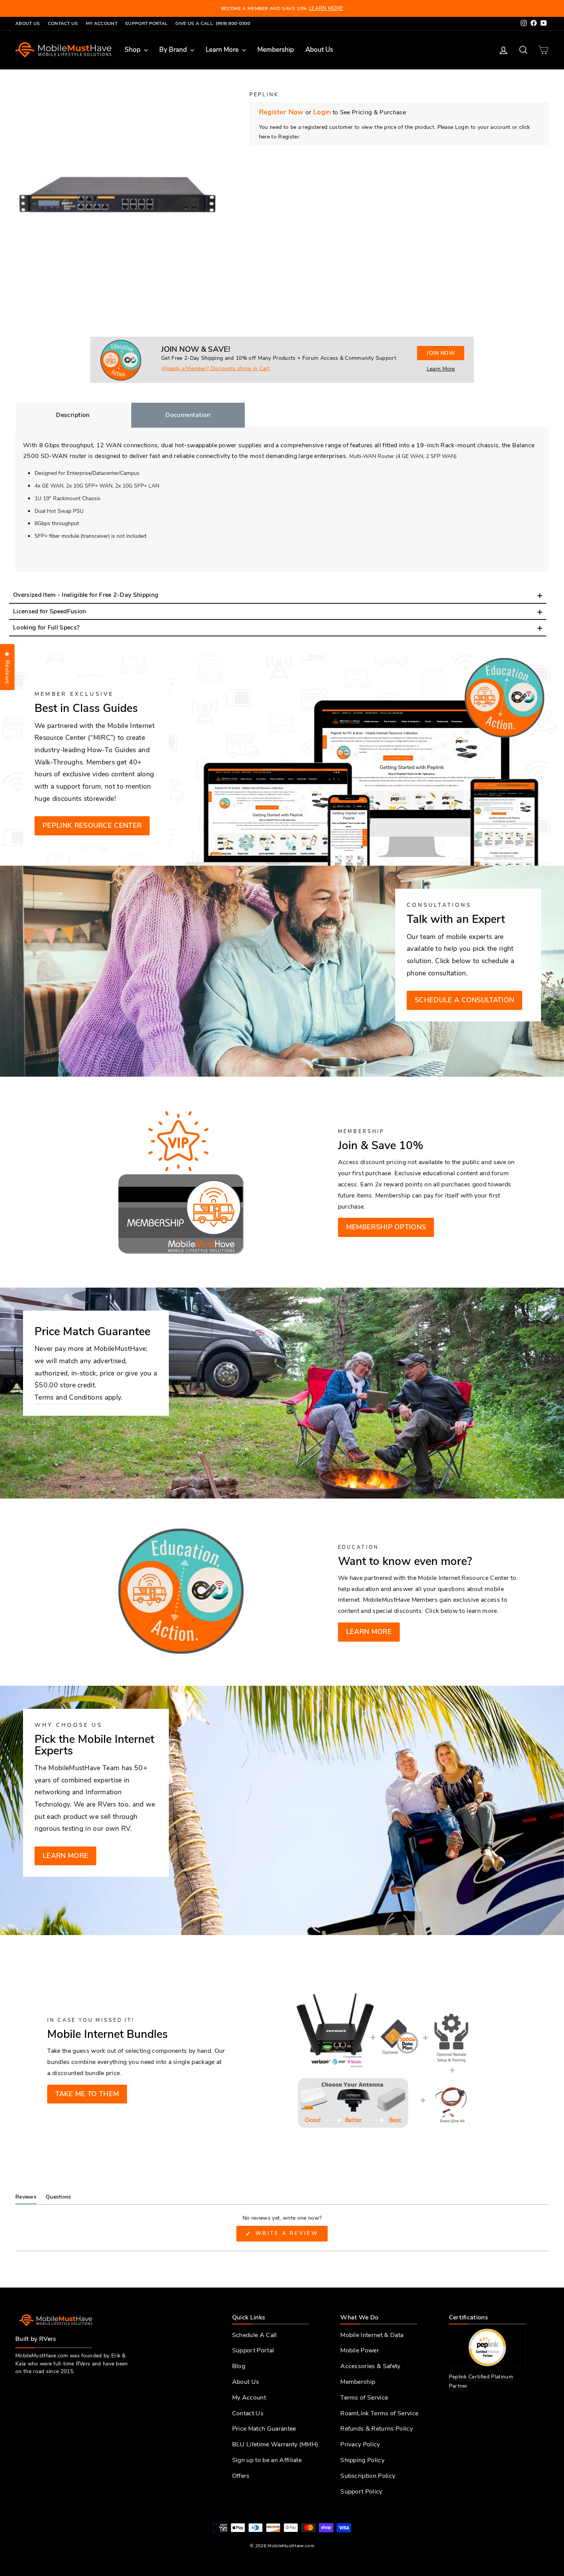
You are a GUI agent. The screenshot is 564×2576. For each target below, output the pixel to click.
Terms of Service (364, 2398)
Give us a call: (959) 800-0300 (213, 23)
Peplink (264, 95)
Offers (241, 2476)
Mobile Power (360, 2350)
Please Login (454, 127)
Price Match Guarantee (264, 2429)
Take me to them (87, 2094)
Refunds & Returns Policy (377, 2429)
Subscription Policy (368, 2476)
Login (322, 112)
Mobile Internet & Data (372, 2335)
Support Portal (146, 23)
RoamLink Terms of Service (379, 2413)
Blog (239, 2366)
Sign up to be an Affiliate (267, 2460)
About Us (28, 23)
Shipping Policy (362, 2460)
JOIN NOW (441, 353)
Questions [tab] (59, 2199)
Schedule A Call (255, 2335)
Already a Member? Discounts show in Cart (216, 368)
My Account (102, 23)
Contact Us (63, 23)
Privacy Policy (360, 2444)
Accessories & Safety (370, 2366)
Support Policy (361, 2492)
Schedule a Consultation (464, 1000)
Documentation (188, 415)
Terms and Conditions (68, 1397)
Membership (276, 50)
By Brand (174, 50)
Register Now (282, 112)
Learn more (369, 1632)
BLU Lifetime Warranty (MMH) (275, 2444)
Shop (133, 50)
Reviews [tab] (26, 2199)
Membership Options (386, 1227)
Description (73, 415)
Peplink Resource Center (92, 825)
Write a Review (290, 2236)
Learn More (223, 50)
